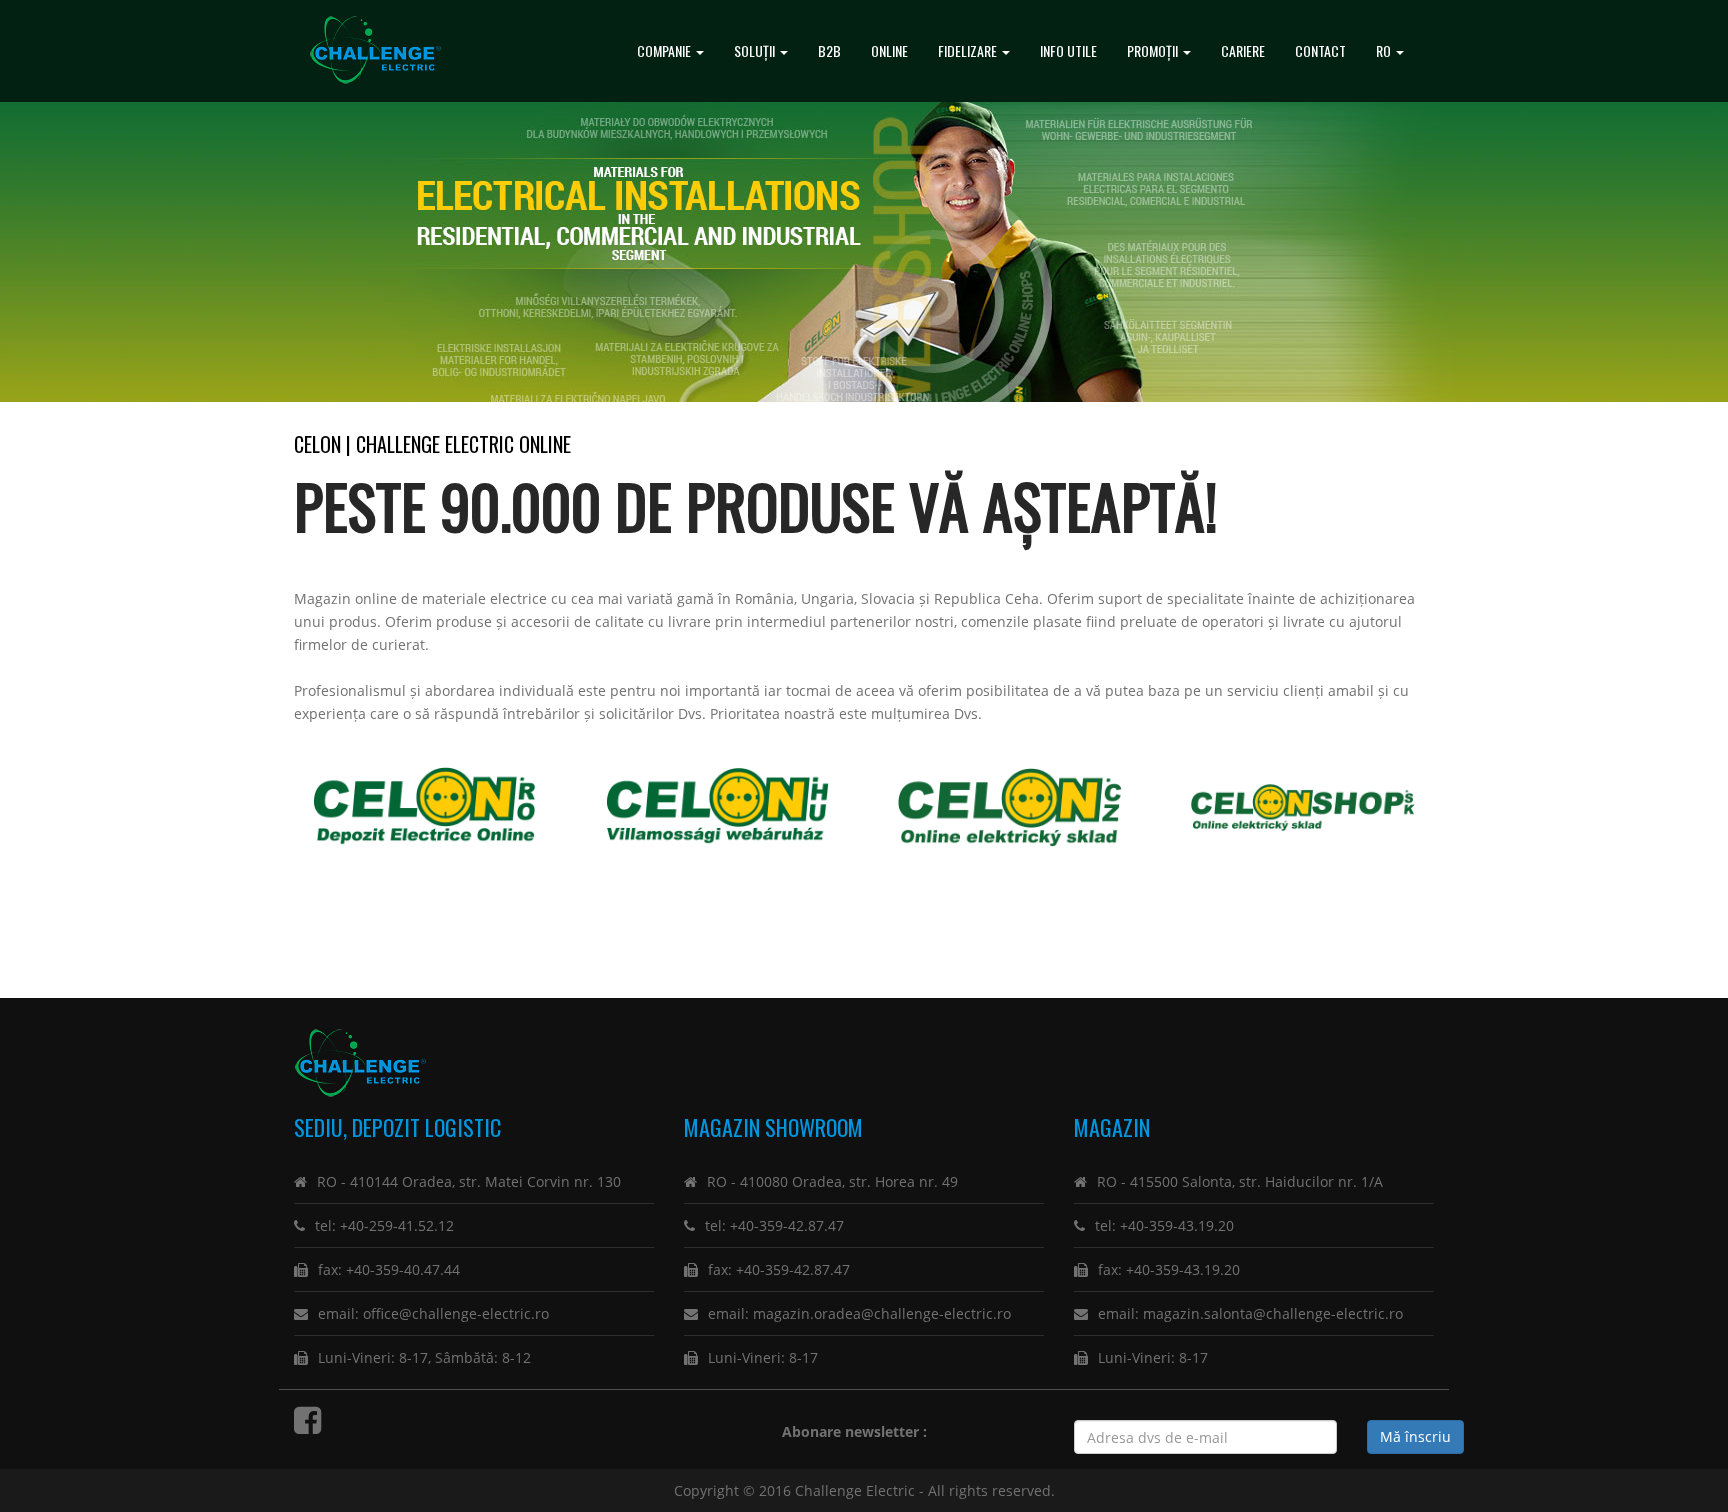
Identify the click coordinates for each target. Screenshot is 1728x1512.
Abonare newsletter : (858, 1431)
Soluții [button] (756, 50)
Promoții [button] (1154, 50)
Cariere (1243, 50)
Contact (1320, 50)
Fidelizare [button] (969, 50)
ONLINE (889, 50)
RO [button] (1385, 50)
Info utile (1068, 50)
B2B (829, 50)
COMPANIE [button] (665, 50)
